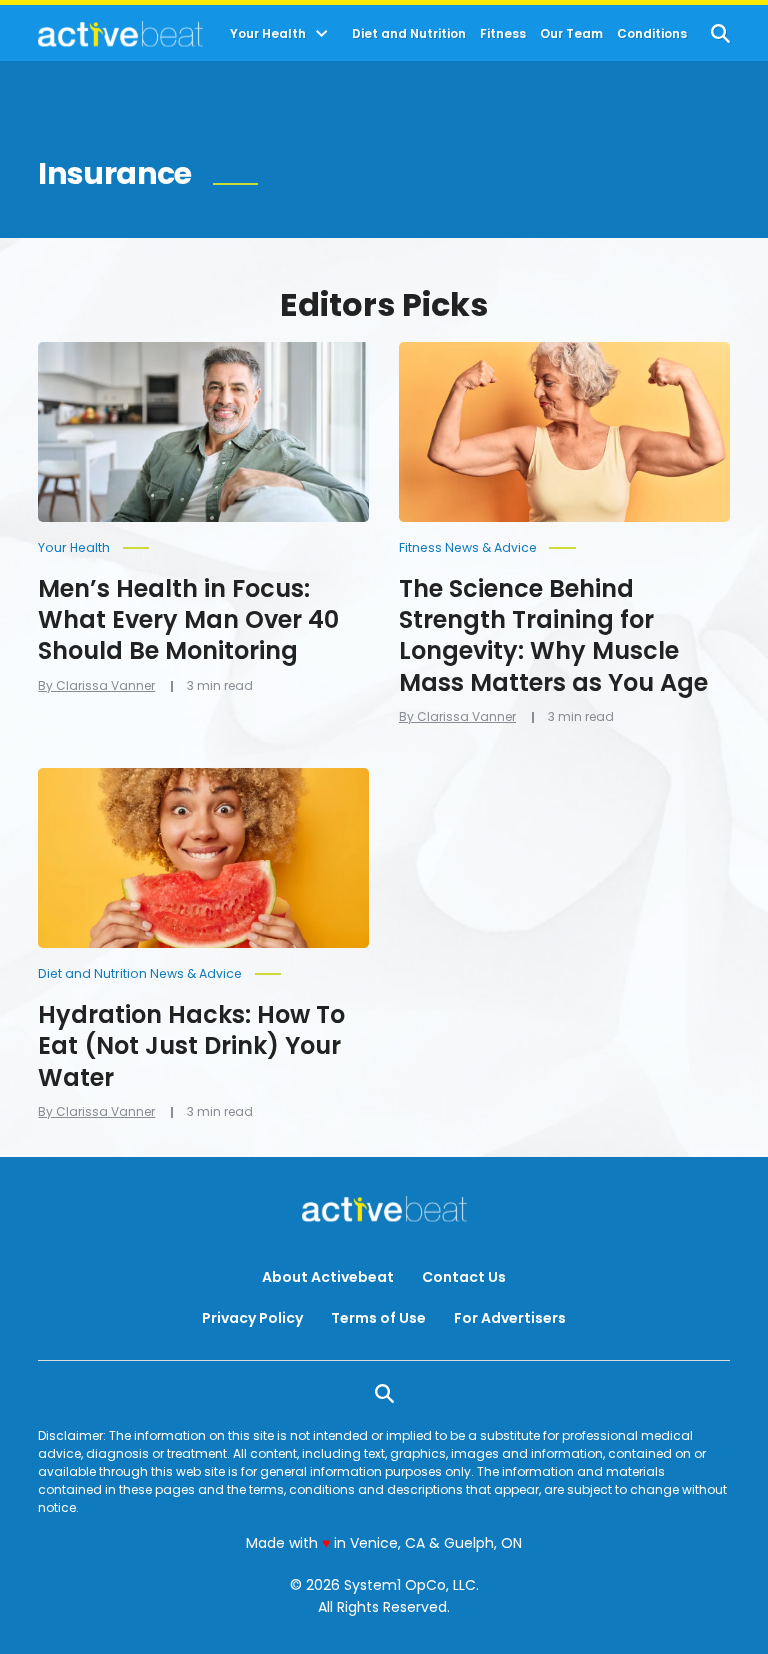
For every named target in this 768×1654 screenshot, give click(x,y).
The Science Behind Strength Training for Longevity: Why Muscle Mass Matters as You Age (553, 635)
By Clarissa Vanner (96, 685)
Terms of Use (378, 1318)
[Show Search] (720, 33)
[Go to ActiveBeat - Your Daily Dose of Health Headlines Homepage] (120, 34)
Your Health (268, 34)
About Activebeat (328, 1277)
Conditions (652, 34)
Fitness (503, 34)
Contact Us (464, 1277)
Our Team (571, 34)
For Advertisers (510, 1318)
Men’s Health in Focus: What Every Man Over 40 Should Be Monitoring (188, 619)
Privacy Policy (252, 1318)
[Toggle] (322, 34)
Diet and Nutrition (409, 34)
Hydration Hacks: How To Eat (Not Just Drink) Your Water (191, 1045)
